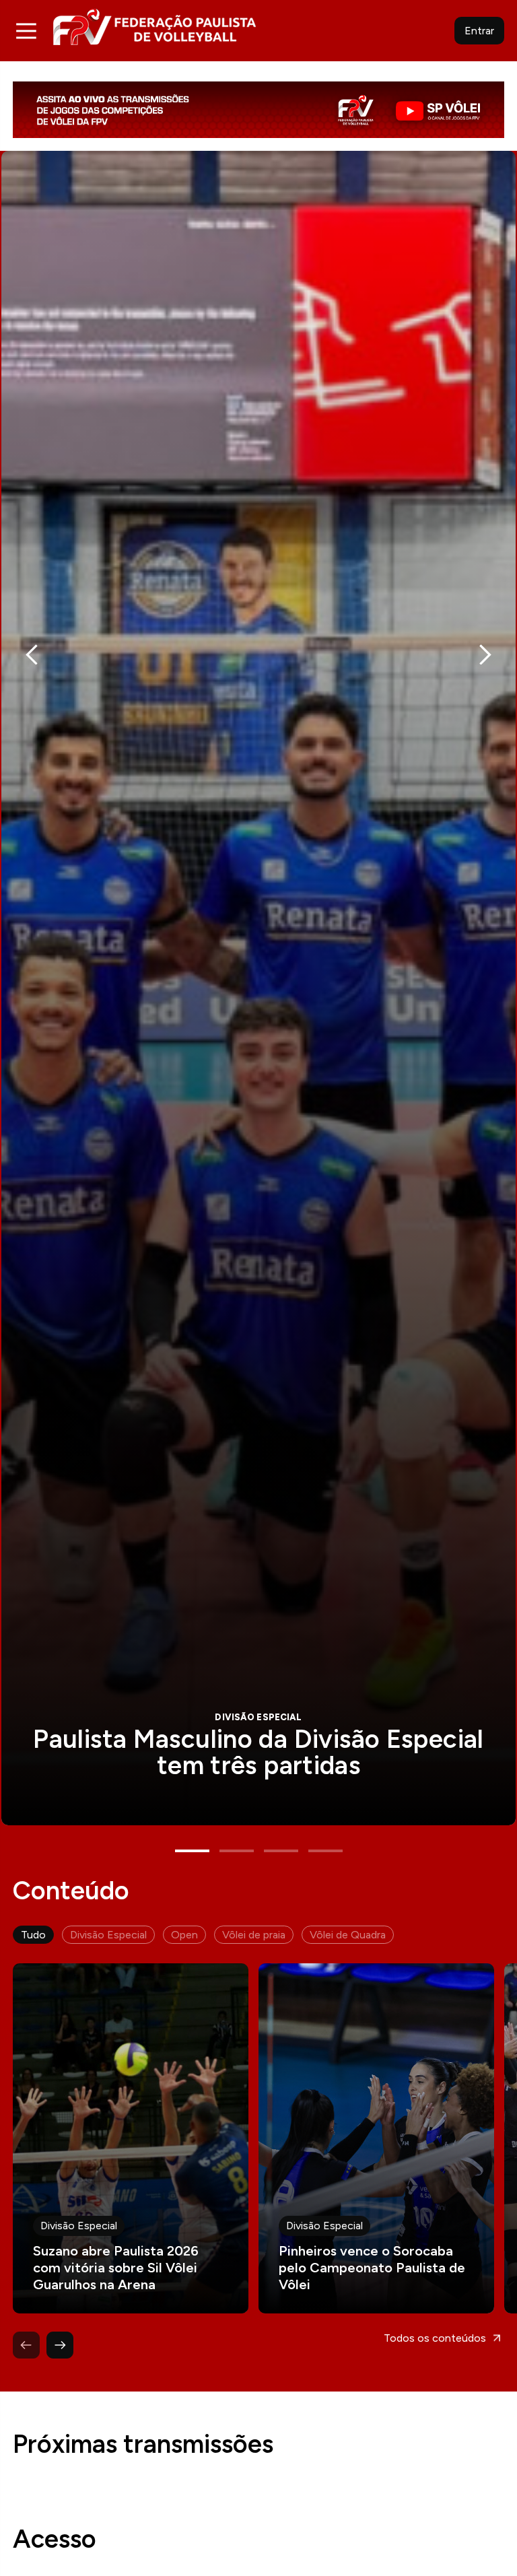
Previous (32, 654)
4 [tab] (325, 1851)
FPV (154, 27)
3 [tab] (281, 1851)
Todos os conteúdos (435, 2338)
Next (485, 654)
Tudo (33, 1935)
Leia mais (131, 2138)
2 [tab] (237, 1851)
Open (184, 1935)
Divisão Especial (108, 1935)
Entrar (479, 31)
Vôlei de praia (254, 1935)
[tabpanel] (258, 988)
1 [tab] (192, 1851)
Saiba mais (258, 988)
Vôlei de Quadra (348, 1935)
